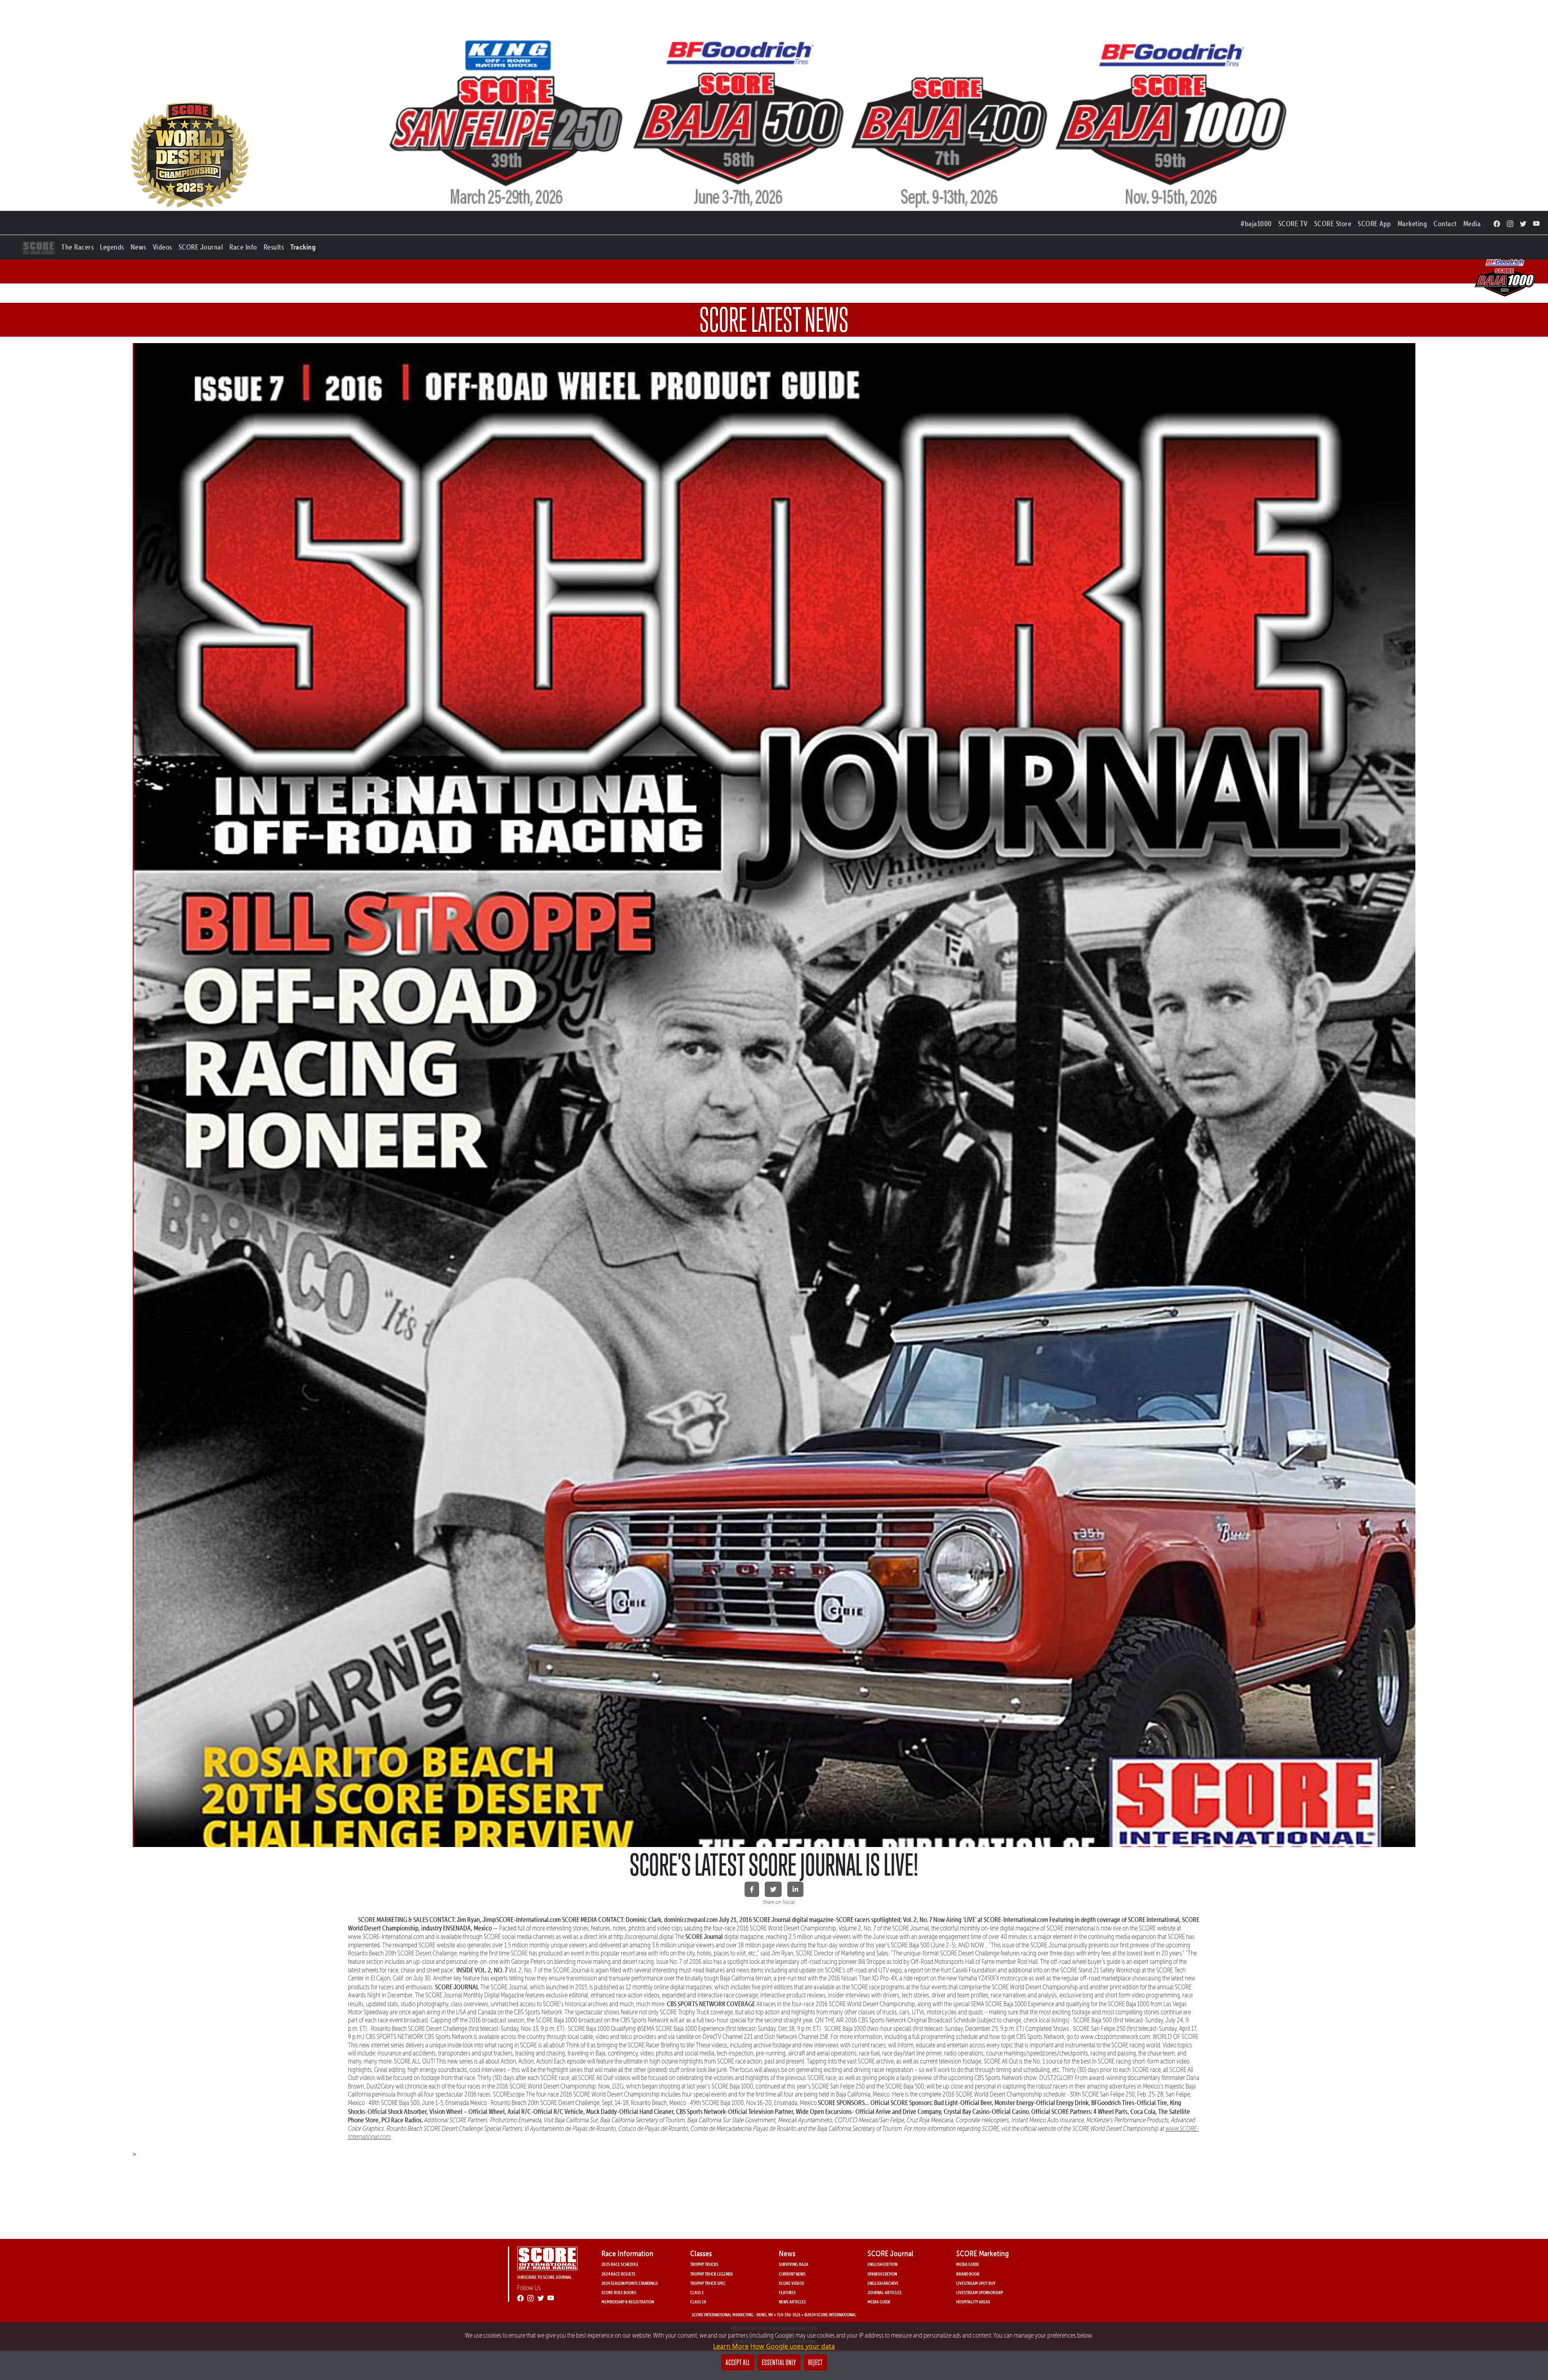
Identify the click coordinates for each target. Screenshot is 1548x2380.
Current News (792, 2274)
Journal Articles (884, 2292)
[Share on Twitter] (773, 1889)
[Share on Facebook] (752, 1889)
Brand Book (968, 2274)
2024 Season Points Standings (630, 2283)
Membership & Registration (628, 2302)
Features (787, 2292)
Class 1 (697, 2292)
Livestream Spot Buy (976, 2283)
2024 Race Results (618, 2274)
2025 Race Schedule (620, 2264)
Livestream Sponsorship (980, 2292)
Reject (816, 2362)
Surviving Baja (794, 2264)
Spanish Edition (882, 2274)
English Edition (882, 2264)
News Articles (792, 2302)
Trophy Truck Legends (712, 2274)
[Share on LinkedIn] (795, 1889)
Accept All (738, 2362)
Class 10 (698, 2302)
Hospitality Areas (973, 2302)
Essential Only (779, 2362)
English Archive (883, 2283)
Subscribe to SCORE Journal (545, 2277)
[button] (77, 245)
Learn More (731, 2346)
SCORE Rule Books (619, 2292)
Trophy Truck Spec (708, 2283)
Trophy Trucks (704, 2264)
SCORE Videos (792, 2283)
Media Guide (879, 2302)
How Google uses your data (793, 2346)
